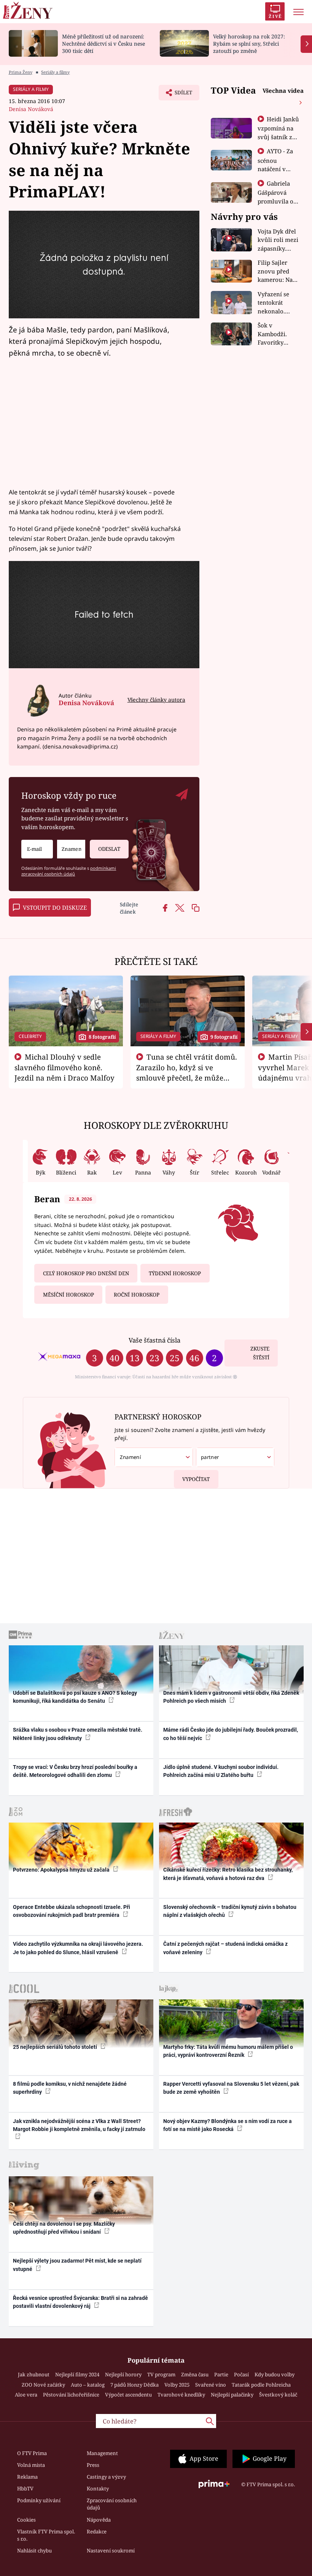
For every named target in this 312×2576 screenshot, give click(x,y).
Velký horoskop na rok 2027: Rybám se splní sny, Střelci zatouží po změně (249, 44)
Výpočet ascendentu (128, 2395)
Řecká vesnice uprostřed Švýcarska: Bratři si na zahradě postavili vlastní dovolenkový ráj (80, 2302)
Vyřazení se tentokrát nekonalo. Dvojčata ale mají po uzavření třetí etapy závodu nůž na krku (276, 303)
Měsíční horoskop (68, 1295)
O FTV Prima (32, 2453)
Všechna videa (283, 91)
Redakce (97, 2532)
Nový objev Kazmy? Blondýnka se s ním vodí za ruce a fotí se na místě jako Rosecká (228, 2125)
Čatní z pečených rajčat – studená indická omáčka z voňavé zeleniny (225, 1948)
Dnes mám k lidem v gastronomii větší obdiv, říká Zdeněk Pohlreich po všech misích (231, 1697)
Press (93, 2465)
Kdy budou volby (275, 2374)
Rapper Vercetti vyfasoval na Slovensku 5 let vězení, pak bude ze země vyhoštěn (231, 2088)
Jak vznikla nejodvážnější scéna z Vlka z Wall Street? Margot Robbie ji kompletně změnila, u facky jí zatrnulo (79, 2125)
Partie (221, 2374)
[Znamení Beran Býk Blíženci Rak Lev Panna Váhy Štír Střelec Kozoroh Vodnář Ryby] (71, 849)
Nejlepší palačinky (232, 2395)
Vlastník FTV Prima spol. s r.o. (46, 2535)
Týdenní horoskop (175, 1273)
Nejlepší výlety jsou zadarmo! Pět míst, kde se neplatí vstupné (77, 2265)
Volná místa (31, 2465)
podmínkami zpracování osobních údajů (69, 871)
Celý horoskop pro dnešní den (86, 1273)
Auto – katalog (88, 2385)
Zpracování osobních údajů (112, 2504)
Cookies (26, 2520)
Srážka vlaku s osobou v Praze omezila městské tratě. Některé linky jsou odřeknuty (78, 1734)
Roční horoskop (137, 1295)
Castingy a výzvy (106, 2477)
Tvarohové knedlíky (181, 2395)
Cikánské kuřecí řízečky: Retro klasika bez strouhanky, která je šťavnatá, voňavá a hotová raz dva (228, 1874)
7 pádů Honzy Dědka (135, 2385)
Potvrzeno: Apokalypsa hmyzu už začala (62, 1870)
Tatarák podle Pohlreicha (261, 2385)
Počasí (241, 2374)
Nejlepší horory (123, 2374)
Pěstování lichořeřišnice (71, 2395)
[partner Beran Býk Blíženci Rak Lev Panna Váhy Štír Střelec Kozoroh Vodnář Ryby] (235, 1457)
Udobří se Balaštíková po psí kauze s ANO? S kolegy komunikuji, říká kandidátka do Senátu (75, 1697)
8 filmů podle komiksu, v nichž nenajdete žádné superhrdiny (70, 2088)
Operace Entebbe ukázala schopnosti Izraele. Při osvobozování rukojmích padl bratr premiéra (72, 1911)
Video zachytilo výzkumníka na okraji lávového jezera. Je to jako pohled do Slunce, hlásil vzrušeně (78, 1948)
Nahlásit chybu (34, 2551)
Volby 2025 (177, 2385)
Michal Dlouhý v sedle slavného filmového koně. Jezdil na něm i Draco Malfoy (64, 1067)
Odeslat (109, 849)
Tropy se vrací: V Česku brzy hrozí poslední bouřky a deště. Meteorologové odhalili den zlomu (75, 1771)
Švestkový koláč (278, 2395)
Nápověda (99, 2520)
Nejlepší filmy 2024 (77, 2374)
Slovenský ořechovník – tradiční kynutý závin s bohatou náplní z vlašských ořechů (230, 1911)
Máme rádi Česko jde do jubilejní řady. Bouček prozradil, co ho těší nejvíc (231, 1734)
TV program (161, 2374)
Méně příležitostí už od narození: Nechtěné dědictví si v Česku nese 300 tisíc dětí (103, 44)
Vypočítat (196, 1479)
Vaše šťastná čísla (154, 1340)
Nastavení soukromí (111, 2551)
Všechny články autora (156, 700)
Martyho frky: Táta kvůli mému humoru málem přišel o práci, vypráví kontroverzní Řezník (228, 2051)
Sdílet (180, 95)
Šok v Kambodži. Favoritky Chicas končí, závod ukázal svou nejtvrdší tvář (277, 334)
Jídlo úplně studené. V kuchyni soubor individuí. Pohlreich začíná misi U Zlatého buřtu (221, 1771)
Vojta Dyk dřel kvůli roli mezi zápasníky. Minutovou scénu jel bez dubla (278, 240)
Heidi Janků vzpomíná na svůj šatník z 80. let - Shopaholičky (279, 137)
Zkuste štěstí (260, 1353)
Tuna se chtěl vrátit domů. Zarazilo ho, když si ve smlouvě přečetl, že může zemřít (187, 1072)
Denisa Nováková (31, 109)
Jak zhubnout (34, 2374)
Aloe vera (26, 2395)
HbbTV (25, 2489)
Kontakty (98, 2489)
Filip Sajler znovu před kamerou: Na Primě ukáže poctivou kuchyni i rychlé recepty (277, 271)
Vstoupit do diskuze (55, 907)
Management (102, 2453)
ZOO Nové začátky (43, 2385)
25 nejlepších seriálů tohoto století (56, 2047)
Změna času (195, 2374)
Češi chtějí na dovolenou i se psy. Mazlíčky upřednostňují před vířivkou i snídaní (64, 2228)
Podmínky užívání (39, 2500)
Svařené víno (211, 2385)
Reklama (27, 2477)
